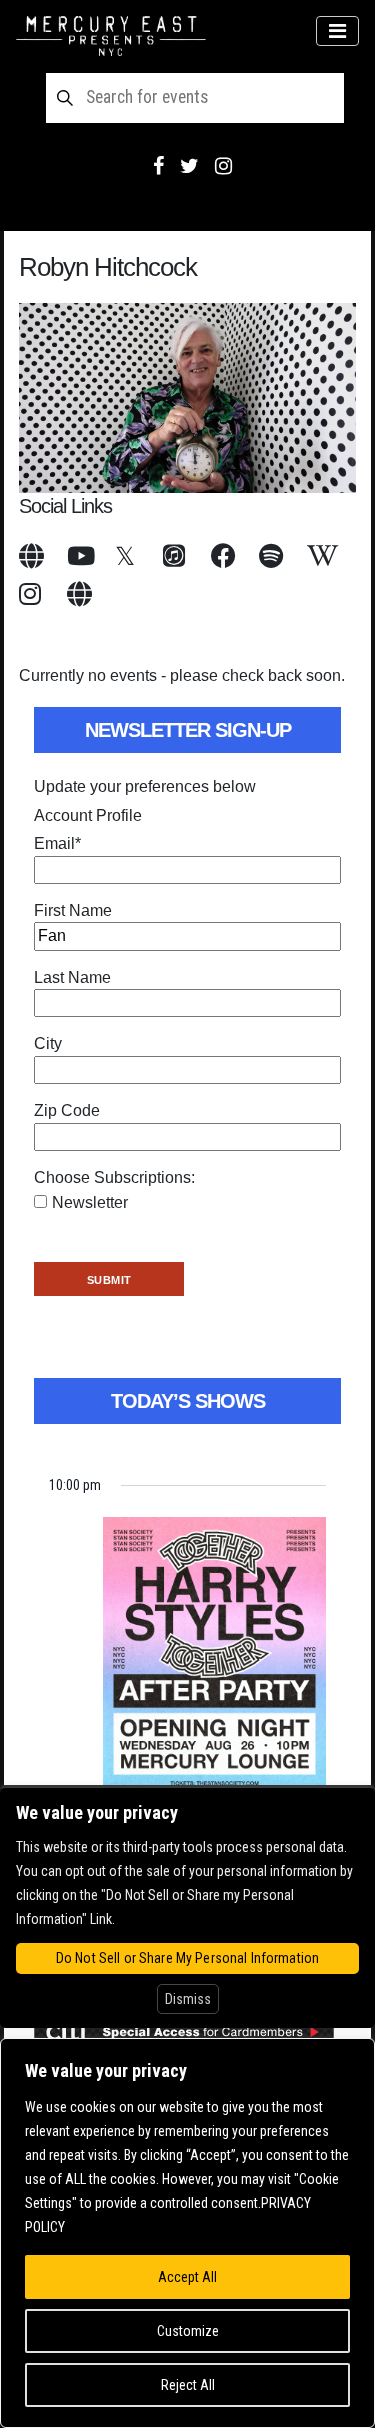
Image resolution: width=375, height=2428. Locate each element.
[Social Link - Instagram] (223, 166)
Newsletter (90, 1202)
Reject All (188, 2385)
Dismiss (188, 1999)
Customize (188, 2331)
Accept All (187, 2277)
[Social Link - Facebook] (158, 166)
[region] (187, 2233)
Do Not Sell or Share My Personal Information (187, 1958)
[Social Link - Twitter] (189, 166)
